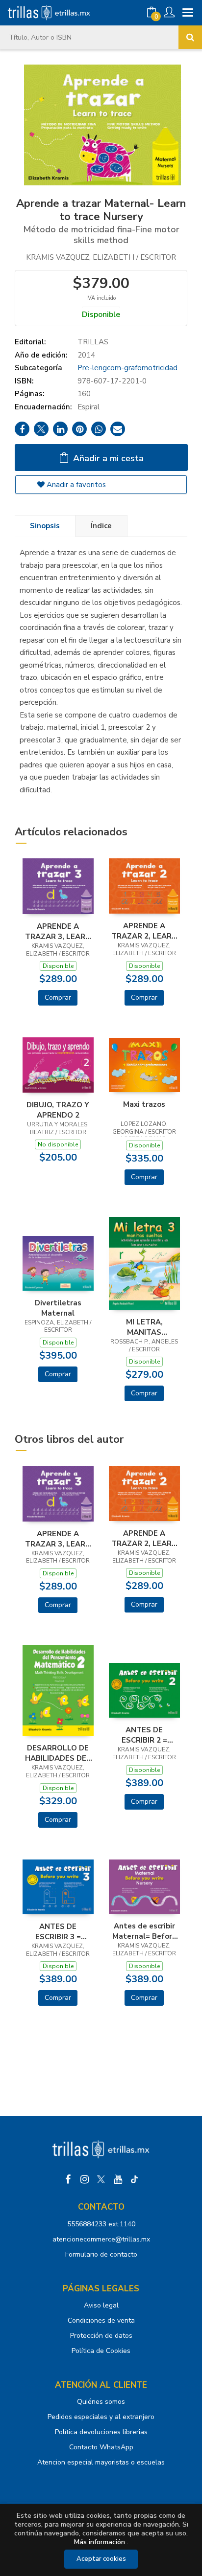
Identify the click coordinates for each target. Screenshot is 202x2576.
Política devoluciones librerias (101, 2432)
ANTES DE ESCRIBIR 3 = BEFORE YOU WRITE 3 (58, 1931)
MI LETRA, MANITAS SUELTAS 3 (144, 1327)
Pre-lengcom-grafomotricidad (127, 368)
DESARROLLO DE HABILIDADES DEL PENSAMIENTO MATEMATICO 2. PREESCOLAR (58, 1753)
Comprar (58, 997)
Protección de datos (101, 2336)
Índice (101, 526)
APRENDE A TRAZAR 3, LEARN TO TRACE (58, 931)
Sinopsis (45, 526)
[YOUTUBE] (118, 2179)
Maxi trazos (144, 1104)
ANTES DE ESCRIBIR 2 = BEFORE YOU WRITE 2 (144, 1735)
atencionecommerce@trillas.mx (101, 2239)
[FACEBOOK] (68, 2179)
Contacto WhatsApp (101, 2447)
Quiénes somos (101, 2402)
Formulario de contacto (101, 2254)
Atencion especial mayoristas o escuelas (101, 2462)
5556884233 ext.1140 (101, 2224)
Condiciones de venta (101, 2320)
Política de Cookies (101, 2351)
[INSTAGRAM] (84, 2179)
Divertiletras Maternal (58, 1308)
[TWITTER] (101, 2179)
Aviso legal (101, 2305)
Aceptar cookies (101, 2559)
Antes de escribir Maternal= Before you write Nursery (144, 1931)
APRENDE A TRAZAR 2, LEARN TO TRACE (144, 931)
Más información (100, 2542)
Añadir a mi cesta (107, 458)
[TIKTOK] (134, 2179)
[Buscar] (190, 37)
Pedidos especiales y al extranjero (101, 2417)
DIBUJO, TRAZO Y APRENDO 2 (58, 1110)
